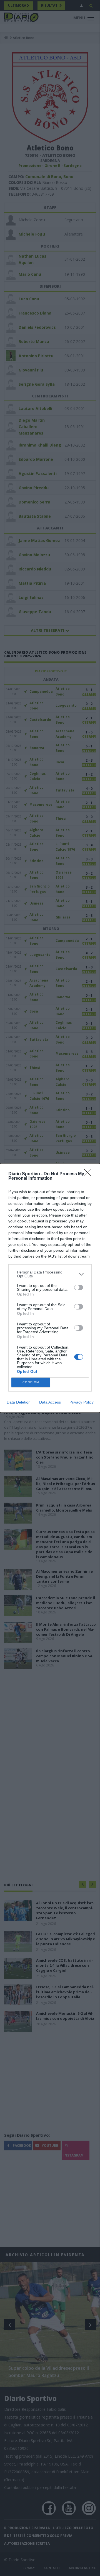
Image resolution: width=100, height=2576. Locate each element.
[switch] (79, 1287)
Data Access (50, 1402)
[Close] (89, 1174)
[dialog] (50, 1288)
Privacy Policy (82, 1402)
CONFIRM (31, 1382)
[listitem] (50, 1274)
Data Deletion (19, 1402)
